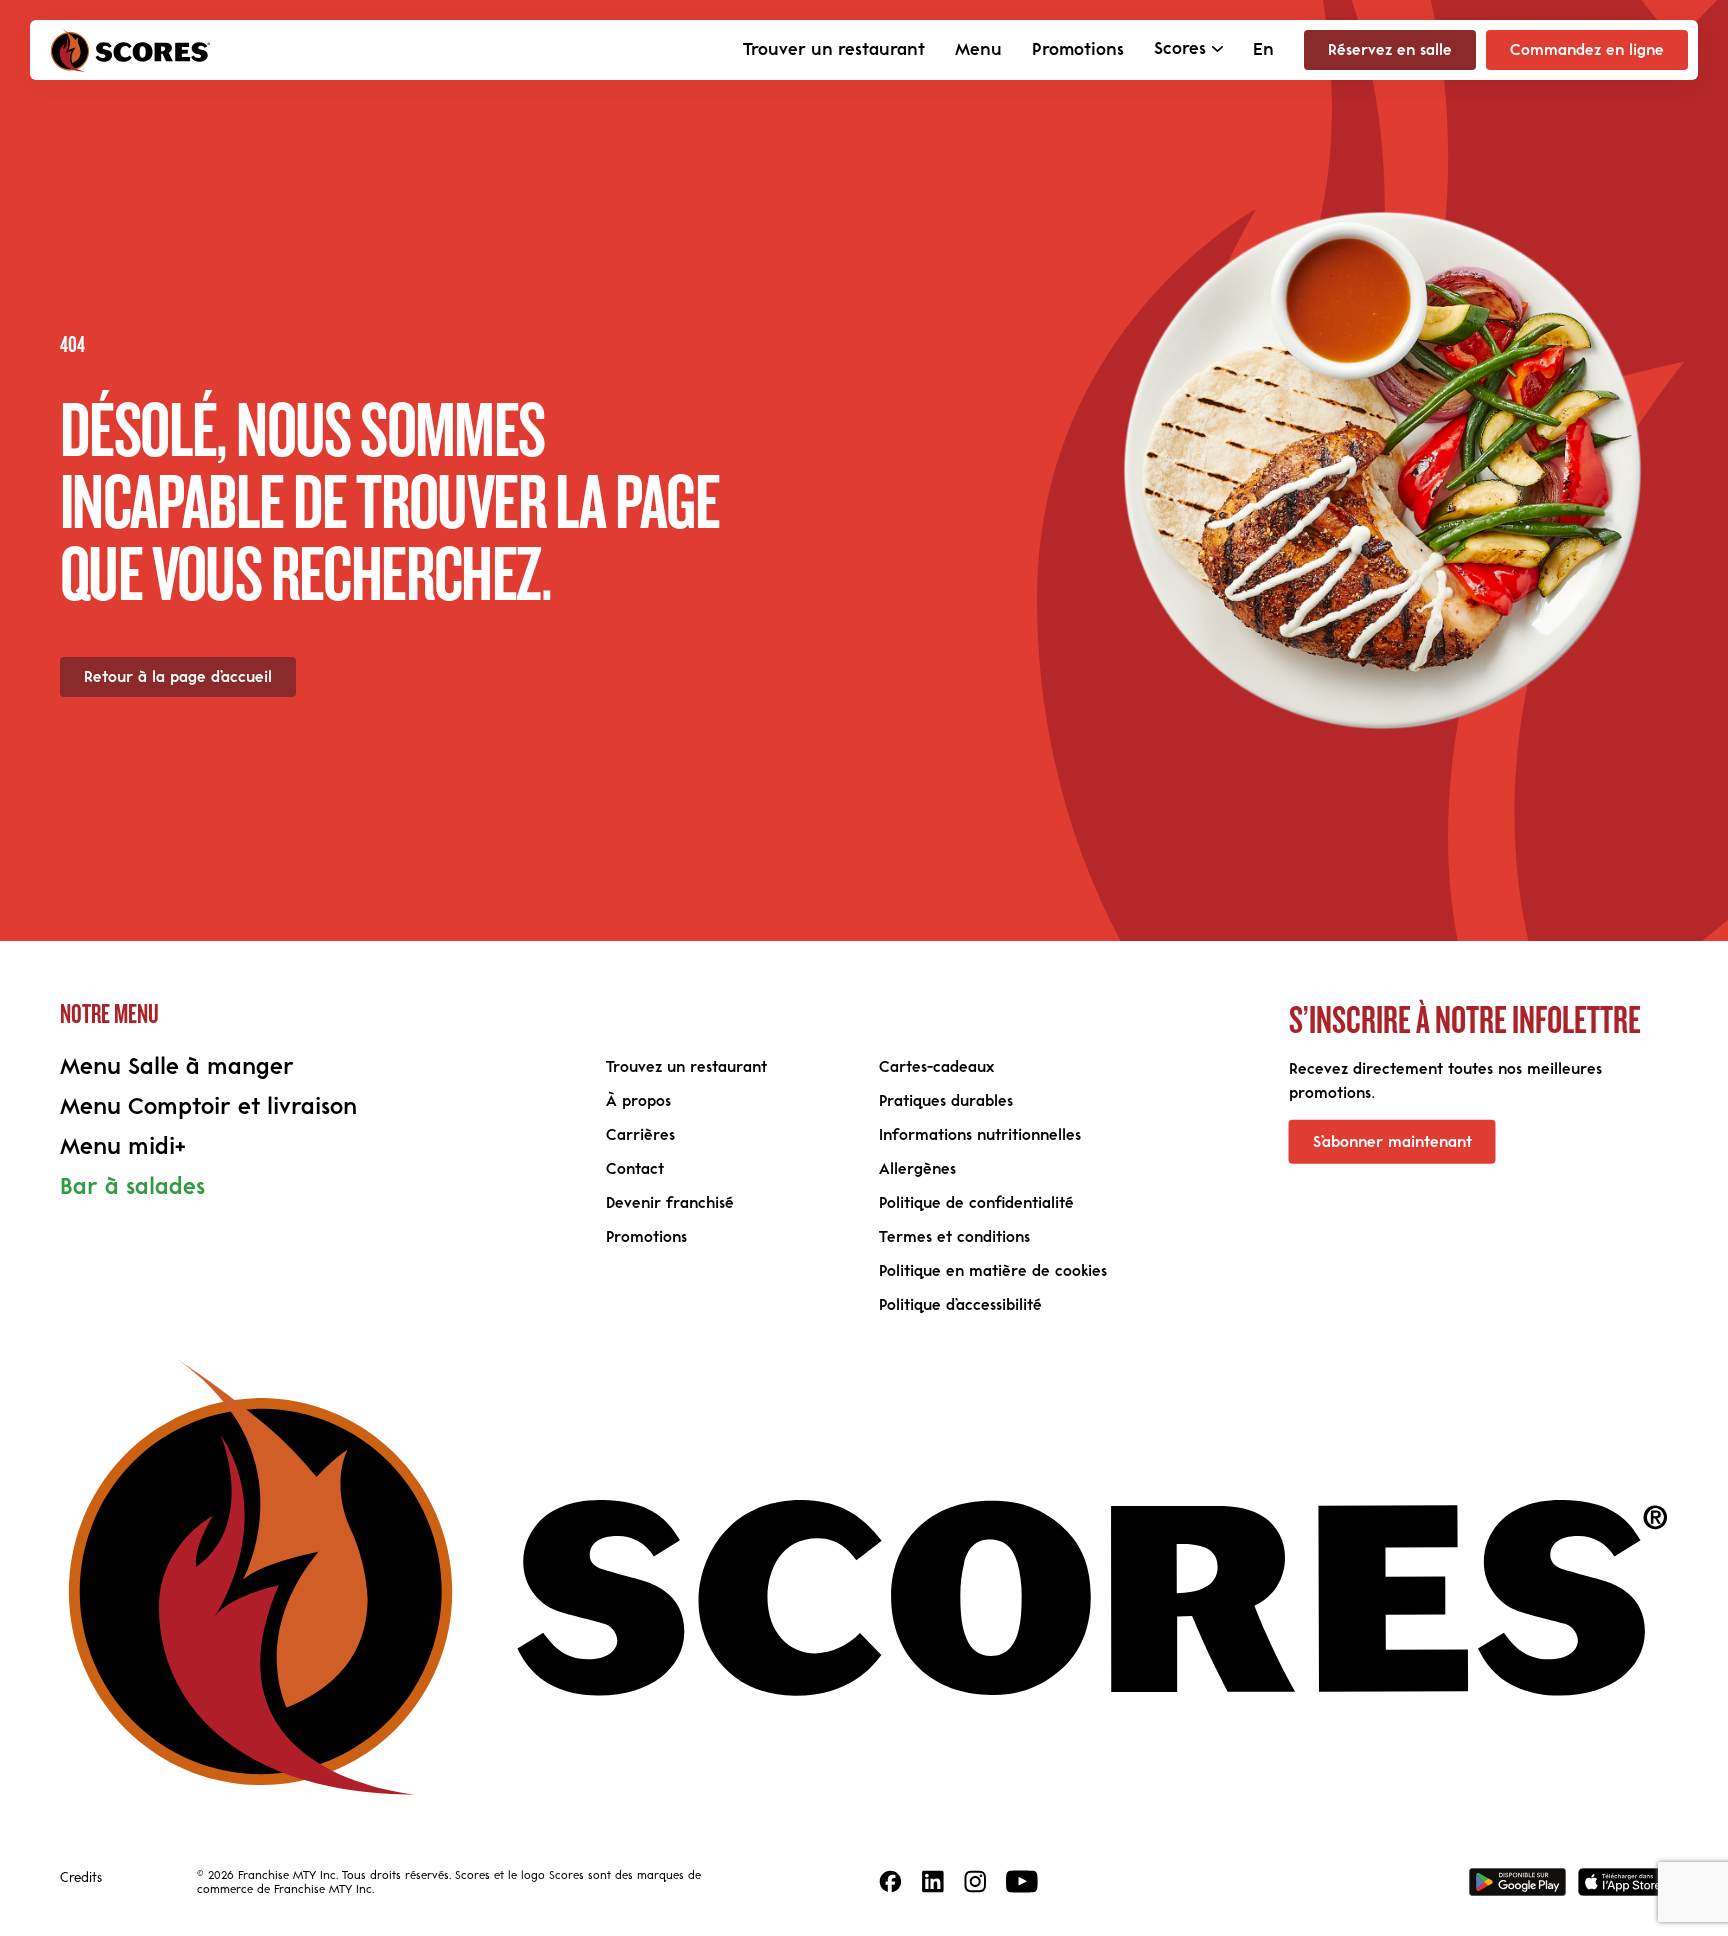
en (1263, 50)
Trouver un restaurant (834, 50)
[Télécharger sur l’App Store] (1623, 1882)
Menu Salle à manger (177, 1067)
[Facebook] (890, 1881)
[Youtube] (1022, 1881)
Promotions (1078, 50)
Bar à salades (132, 1187)
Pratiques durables (946, 1101)
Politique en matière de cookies (993, 1271)
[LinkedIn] (933, 1881)
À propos (638, 1101)
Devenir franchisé (670, 1203)
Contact (635, 1169)
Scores (1180, 49)
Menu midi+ (123, 1147)
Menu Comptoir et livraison (208, 1107)
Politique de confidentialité (976, 1203)
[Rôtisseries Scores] (130, 50)
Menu (978, 50)
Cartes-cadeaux (936, 1067)
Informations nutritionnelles (980, 1135)
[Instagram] (975, 1881)
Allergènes (917, 1169)
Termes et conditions (954, 1237)
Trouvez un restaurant (686, 1067)
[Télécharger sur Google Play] (1517, 1882)
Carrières (640, 1135)
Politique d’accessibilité (960, 1305)
